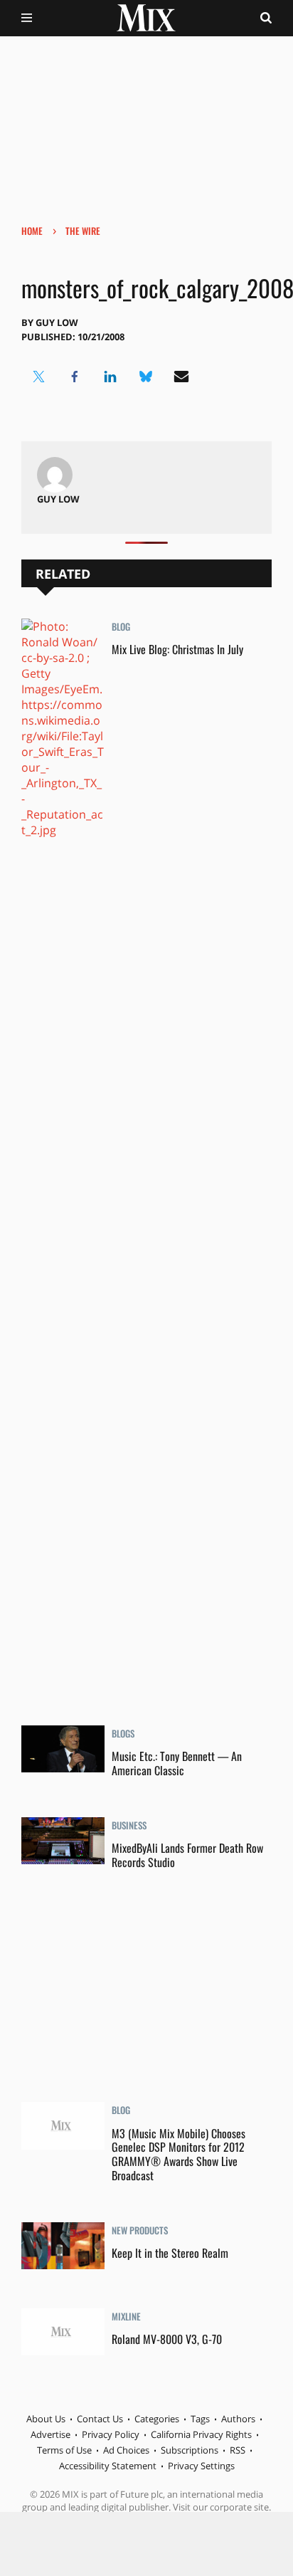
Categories (157, 2419)
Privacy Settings (201, 2466)
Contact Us (100, 2419)
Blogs (123, 1735)
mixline (126, 2318)
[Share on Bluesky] (146, 377)
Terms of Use (64, 2450)
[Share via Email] (181, 377)
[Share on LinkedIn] (110, 377)
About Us (46, 2419)
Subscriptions (190, 2450)
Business (129, 1826)
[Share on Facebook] (75, 377)
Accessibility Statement (108, 2466)
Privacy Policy (111, 2434)
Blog (121, 628)
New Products (140, 2231)
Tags (200, 2419)
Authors (238, 2419)
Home (32, 231)
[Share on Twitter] (39, 377)
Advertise (50, 2434)
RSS (238, 2450)
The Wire (83, 231)
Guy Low (57, 322)
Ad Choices (126, 2450)
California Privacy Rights (201, 2434)
